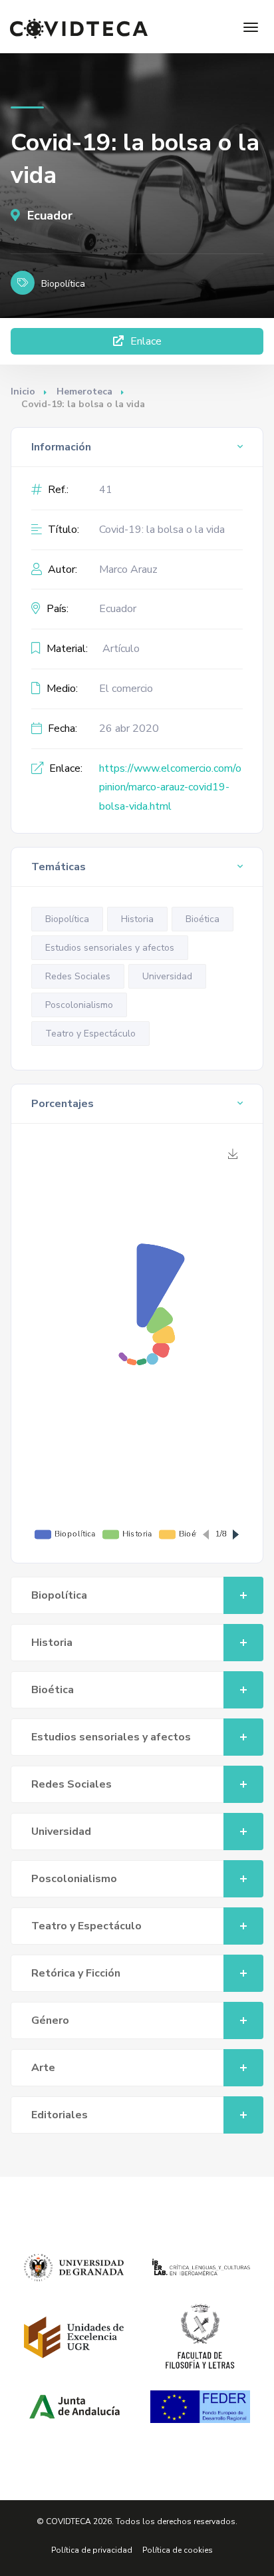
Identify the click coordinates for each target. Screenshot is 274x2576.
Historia (137, 919)
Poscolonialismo (79, 1005)
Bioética (203, 919)
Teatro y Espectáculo (90, 1034)
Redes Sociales (78, 976)
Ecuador (48, 216)
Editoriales (60, 2115)
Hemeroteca (84, 392)
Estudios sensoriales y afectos (110, 948)
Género (50, 2020)
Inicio (23, 392)
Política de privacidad (92, 2550)
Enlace (145, 341)
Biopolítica (67, 919)
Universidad (167, 976)
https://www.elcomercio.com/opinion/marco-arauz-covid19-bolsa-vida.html (170, 788)
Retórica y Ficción (76, 1973)
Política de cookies (178, 2550)
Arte (43, 2068)
